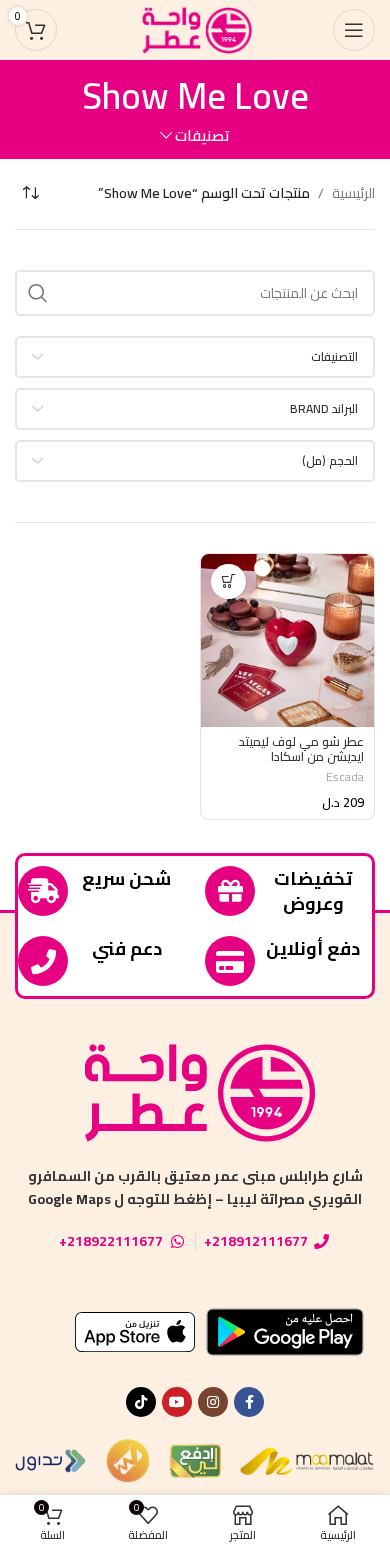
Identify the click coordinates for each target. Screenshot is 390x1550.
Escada (345, 776)
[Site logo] (195, 29)
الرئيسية (353, 193)
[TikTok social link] (141, 1402)
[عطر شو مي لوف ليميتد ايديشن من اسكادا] (287, 640)
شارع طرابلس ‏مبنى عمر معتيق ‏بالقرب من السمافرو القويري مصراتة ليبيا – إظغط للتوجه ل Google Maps (195, 1187)
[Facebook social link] (249, 1402)
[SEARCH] (38, 293)
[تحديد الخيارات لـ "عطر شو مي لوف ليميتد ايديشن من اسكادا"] (228, 581)
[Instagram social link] (213, 1402)
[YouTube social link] (177, 1402)
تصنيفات (202, 135)
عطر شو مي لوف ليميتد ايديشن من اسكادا (301, 749)
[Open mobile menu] (354, 30)
